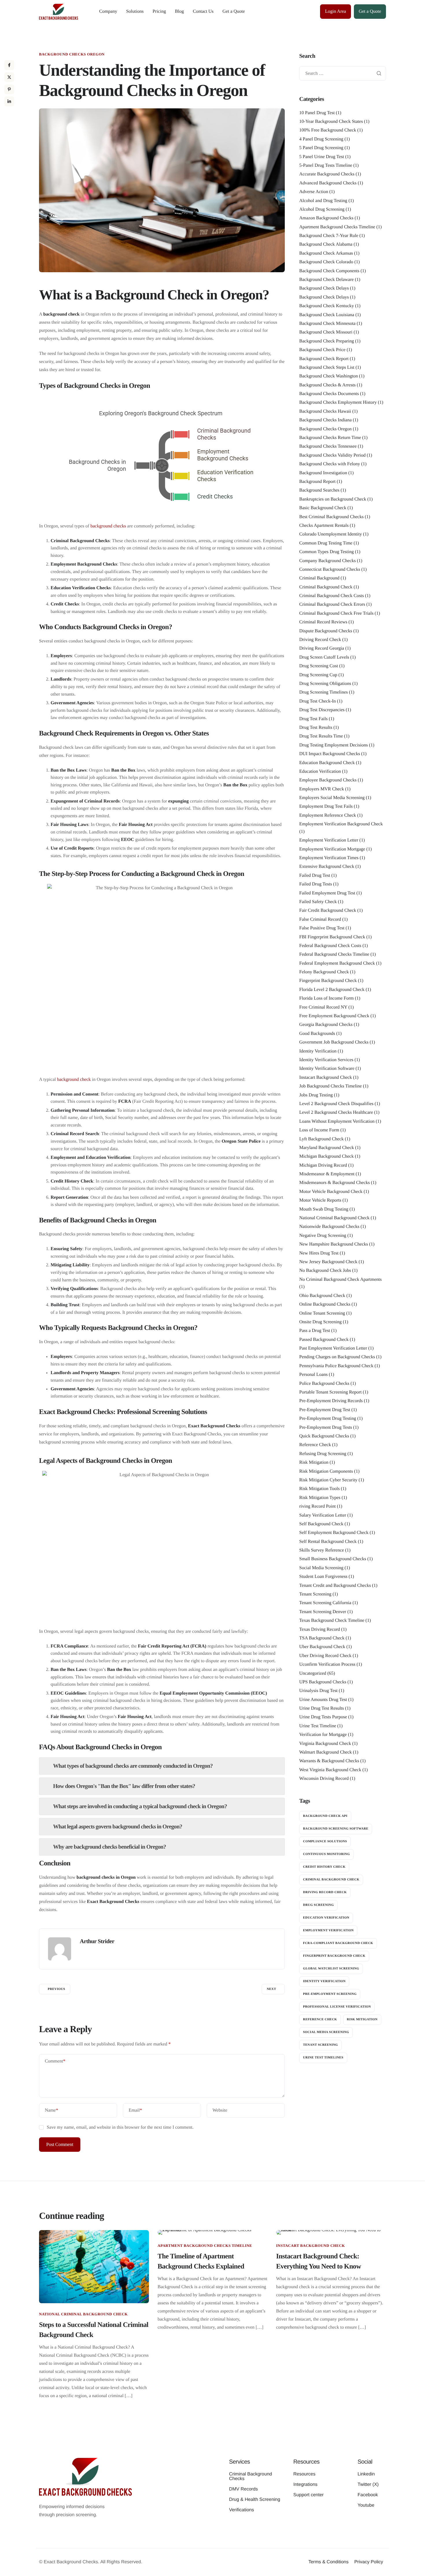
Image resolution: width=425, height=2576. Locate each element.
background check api (325, 1816)
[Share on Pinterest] (9, 89)
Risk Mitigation (314, 1462)
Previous (56, 1989)
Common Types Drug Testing (327, 552)
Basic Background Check (323, 508)
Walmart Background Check (326, 1752)
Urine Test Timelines (323, 2058)
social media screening (326, 2032)
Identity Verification (318, 1051)
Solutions (135, 11)
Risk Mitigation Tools (319, 1489)
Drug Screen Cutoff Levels (324, 657)
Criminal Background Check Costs (332, 596)
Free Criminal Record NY (323, 1007)
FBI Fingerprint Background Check (332, 937)
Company (108, 11)
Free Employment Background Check (334, 1016)
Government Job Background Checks (334, 1042)
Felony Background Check (324, 972)
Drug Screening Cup (318, 675)
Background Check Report (324, 359)
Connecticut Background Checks (330, 569)
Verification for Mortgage (323, 1735)
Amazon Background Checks (326, 218)
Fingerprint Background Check (328, 981)
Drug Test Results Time (321, 736)
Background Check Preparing (327, 341)
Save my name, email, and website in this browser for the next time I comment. (120, 2127)
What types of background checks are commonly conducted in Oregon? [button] (133, 1766)
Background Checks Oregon (72, 54)
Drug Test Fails (313, 719)
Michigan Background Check (326, 1156)
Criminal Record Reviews (323, 622)
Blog (179, 11)
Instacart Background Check (326, 1077)
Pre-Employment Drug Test (325, 1410)
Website (220, 2110)
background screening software (336, 1829)
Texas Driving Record (320, 1629)
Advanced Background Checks (328, 183)
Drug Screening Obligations (325, 684)
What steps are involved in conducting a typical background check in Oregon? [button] (140, 1806)
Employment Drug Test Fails (326, 806)
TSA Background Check (322, 1638)
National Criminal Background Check (334, 1218)
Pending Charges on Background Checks (337, 1357)
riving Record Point (317, 1506)
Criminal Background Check (326, 587)
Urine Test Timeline (318, 1726)
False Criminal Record (320, 919)
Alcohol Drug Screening (322, 209)
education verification (326, 1918)
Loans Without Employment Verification (337, 1121)
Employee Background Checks (328, 780)
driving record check (325, 1892)
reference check (320, 2019)
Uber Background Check (322, 1647)
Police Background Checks (324, 1384)
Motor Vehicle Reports (320, 1200)
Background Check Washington (329, 376)
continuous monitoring (326, 1854)
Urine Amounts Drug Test (323, 1700)
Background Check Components (329, 271)
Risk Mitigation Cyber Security (328, 1480)
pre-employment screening (330, 1994)
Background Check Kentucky (327, 306)
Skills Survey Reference (322, 1550)
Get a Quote (234, 11)
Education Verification (320, 771)
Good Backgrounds (317, 1034)
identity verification (324, 1981)
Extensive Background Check (327, 867)
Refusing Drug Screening (323, 1454)
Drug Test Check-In (318, 701)
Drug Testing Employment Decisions (333, 745)
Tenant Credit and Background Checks (335, 1586)
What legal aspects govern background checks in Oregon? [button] (118, 1827)
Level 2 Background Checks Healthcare (336, 1112)
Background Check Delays (324, 288)
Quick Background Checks (324, 1436)
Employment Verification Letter (329, 840)
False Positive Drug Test (322, 928)
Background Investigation (323, 473)
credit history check (324, 1867)
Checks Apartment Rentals (324, 526)
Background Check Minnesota (327, 324)
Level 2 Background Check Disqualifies (336, 1104)
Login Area (335, 11)
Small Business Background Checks (333, 1559)
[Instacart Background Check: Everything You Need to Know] (331, 2232)
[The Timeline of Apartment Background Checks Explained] (212, 2232)
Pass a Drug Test (315, 1331)
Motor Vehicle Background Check (331, 1192)
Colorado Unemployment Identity (331, 534)
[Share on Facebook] (9, 65)
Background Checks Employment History (338, 402)
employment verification (328, 1930)
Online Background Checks (325, 1304)
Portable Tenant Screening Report (330, 1392)
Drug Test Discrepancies (322, 710)
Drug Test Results (316, 728)
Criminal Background (319, 578)
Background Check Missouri (326, 332)
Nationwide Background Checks (329, 1227)
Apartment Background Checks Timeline (337, 227)
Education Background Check (327, 763)
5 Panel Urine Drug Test (322, 157)
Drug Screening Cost (319, 666)
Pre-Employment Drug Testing (328, 1418)
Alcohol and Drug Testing (323, 201)
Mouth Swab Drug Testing (324, 1209)
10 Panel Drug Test (317, 113)
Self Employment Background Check (334, 1533)
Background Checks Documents (329, 394)
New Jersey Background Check (328, 1262)
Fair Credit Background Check (328, 910)
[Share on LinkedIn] (9, 101)
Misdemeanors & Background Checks (335, 1183)
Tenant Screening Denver (323, 1612)
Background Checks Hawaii (325, 411)
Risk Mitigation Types (320, 1498)
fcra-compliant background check (338, 1943)
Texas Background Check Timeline (332, 1620)
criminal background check (331, 1880)
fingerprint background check (334, 1956)
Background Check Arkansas (326, 253)
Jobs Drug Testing (316, 1095)
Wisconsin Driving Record (324, 1779)
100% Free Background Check (328, 130)
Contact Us (203, 11)
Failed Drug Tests (316, 884)
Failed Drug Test (315, 875)
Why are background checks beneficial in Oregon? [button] (109, 1847)
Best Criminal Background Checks (331, 517)
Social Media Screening (321, 1568)
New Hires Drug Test (319, 1253)
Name (51, 2110)
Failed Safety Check (318, 902)
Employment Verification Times (329, 858)
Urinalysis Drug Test (318, 1691)
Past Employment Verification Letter (333, 1348)
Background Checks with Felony (330, 464)
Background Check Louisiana (327, 315)
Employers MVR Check (322, 789)
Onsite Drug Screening (320, 1322)
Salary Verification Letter (323, 1515)
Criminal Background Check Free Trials (336, 613)
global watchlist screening (331, 1969)
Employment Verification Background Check (341, 824)
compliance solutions (325, 1841)
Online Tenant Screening (322, 1313)
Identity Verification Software (327, 1069)
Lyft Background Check (321, 1139)
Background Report (317, 482)
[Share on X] (9, 77)
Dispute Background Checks (326, 631)
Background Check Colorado (326, 262)
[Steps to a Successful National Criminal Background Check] (94, 2266)
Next (271, 1989)
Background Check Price (322, 350)
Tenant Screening (315, 1594)
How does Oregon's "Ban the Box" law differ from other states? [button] (124, 1786)
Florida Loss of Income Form (326, 998)
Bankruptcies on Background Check (333, 499)
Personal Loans (313, 1375)
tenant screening (320, 2045)
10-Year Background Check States (331, 122)
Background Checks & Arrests (327, 385)
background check (73, 1079)
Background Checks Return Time (330, 438)
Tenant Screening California (325, 1603)
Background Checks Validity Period (332, 455)
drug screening (318, 1905)
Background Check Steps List (327, 367)
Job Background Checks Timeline (330, 1086)
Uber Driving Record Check (325, 1656)
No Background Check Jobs (325, 1271)
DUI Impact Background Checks (330, 754)
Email (135, 2110)
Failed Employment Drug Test (327, 893)
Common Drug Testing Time (326, 543)
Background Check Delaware (326, 280)
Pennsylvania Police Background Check (336, 1366)
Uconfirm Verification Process (327, 1664)
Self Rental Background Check (328, 1542)
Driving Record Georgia (322, 648)
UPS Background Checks (323, 1682)
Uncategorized (313, 1673)
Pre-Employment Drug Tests (326, 1427)
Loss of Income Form (319, 1130)
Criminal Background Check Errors (332, 604)
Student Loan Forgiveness (323, 1577)
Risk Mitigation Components (326, 1471)
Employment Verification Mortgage (332, 849)
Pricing (159, 11)
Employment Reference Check (328, 815)
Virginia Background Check (325, 1744)
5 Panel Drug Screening (321, 148)
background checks (108, 526)
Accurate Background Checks (327, 174)
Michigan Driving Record (323, 1165)
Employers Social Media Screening (332, 798)
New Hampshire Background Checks (334, 1244)
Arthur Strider (97, 1941)
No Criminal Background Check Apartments (340, 1279)
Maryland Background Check (327, 1148)
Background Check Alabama (326, 244)
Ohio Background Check (322, 1296)
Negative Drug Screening (323, 1236)
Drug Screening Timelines (324, 692)
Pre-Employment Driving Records (331, 1401)
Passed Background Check (324, 1340)
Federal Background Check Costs (330, 946)
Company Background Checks (328, 561)
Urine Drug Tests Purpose (323, 1717)
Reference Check (315, 1445)
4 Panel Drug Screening (321, 139)
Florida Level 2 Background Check (332, 990)
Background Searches (319, 490)
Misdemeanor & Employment (327, 1174)
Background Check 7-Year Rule (329, 236)
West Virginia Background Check (330, 1770)
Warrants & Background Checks (329, 1761)
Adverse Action (314, 192)
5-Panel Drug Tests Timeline (326, 165)
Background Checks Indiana (325, 420)
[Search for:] (343, 74)
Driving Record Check (320, 640)
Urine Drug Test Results (322, 1708)
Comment (55, 2061)
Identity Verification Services (326, 1060)
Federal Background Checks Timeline (334, 954)
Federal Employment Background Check (337, 963)
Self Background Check (321, 1524)
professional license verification (337, 2007)
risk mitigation (362, 2019)
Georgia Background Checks (326, 1025)
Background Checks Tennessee (328, 446)
